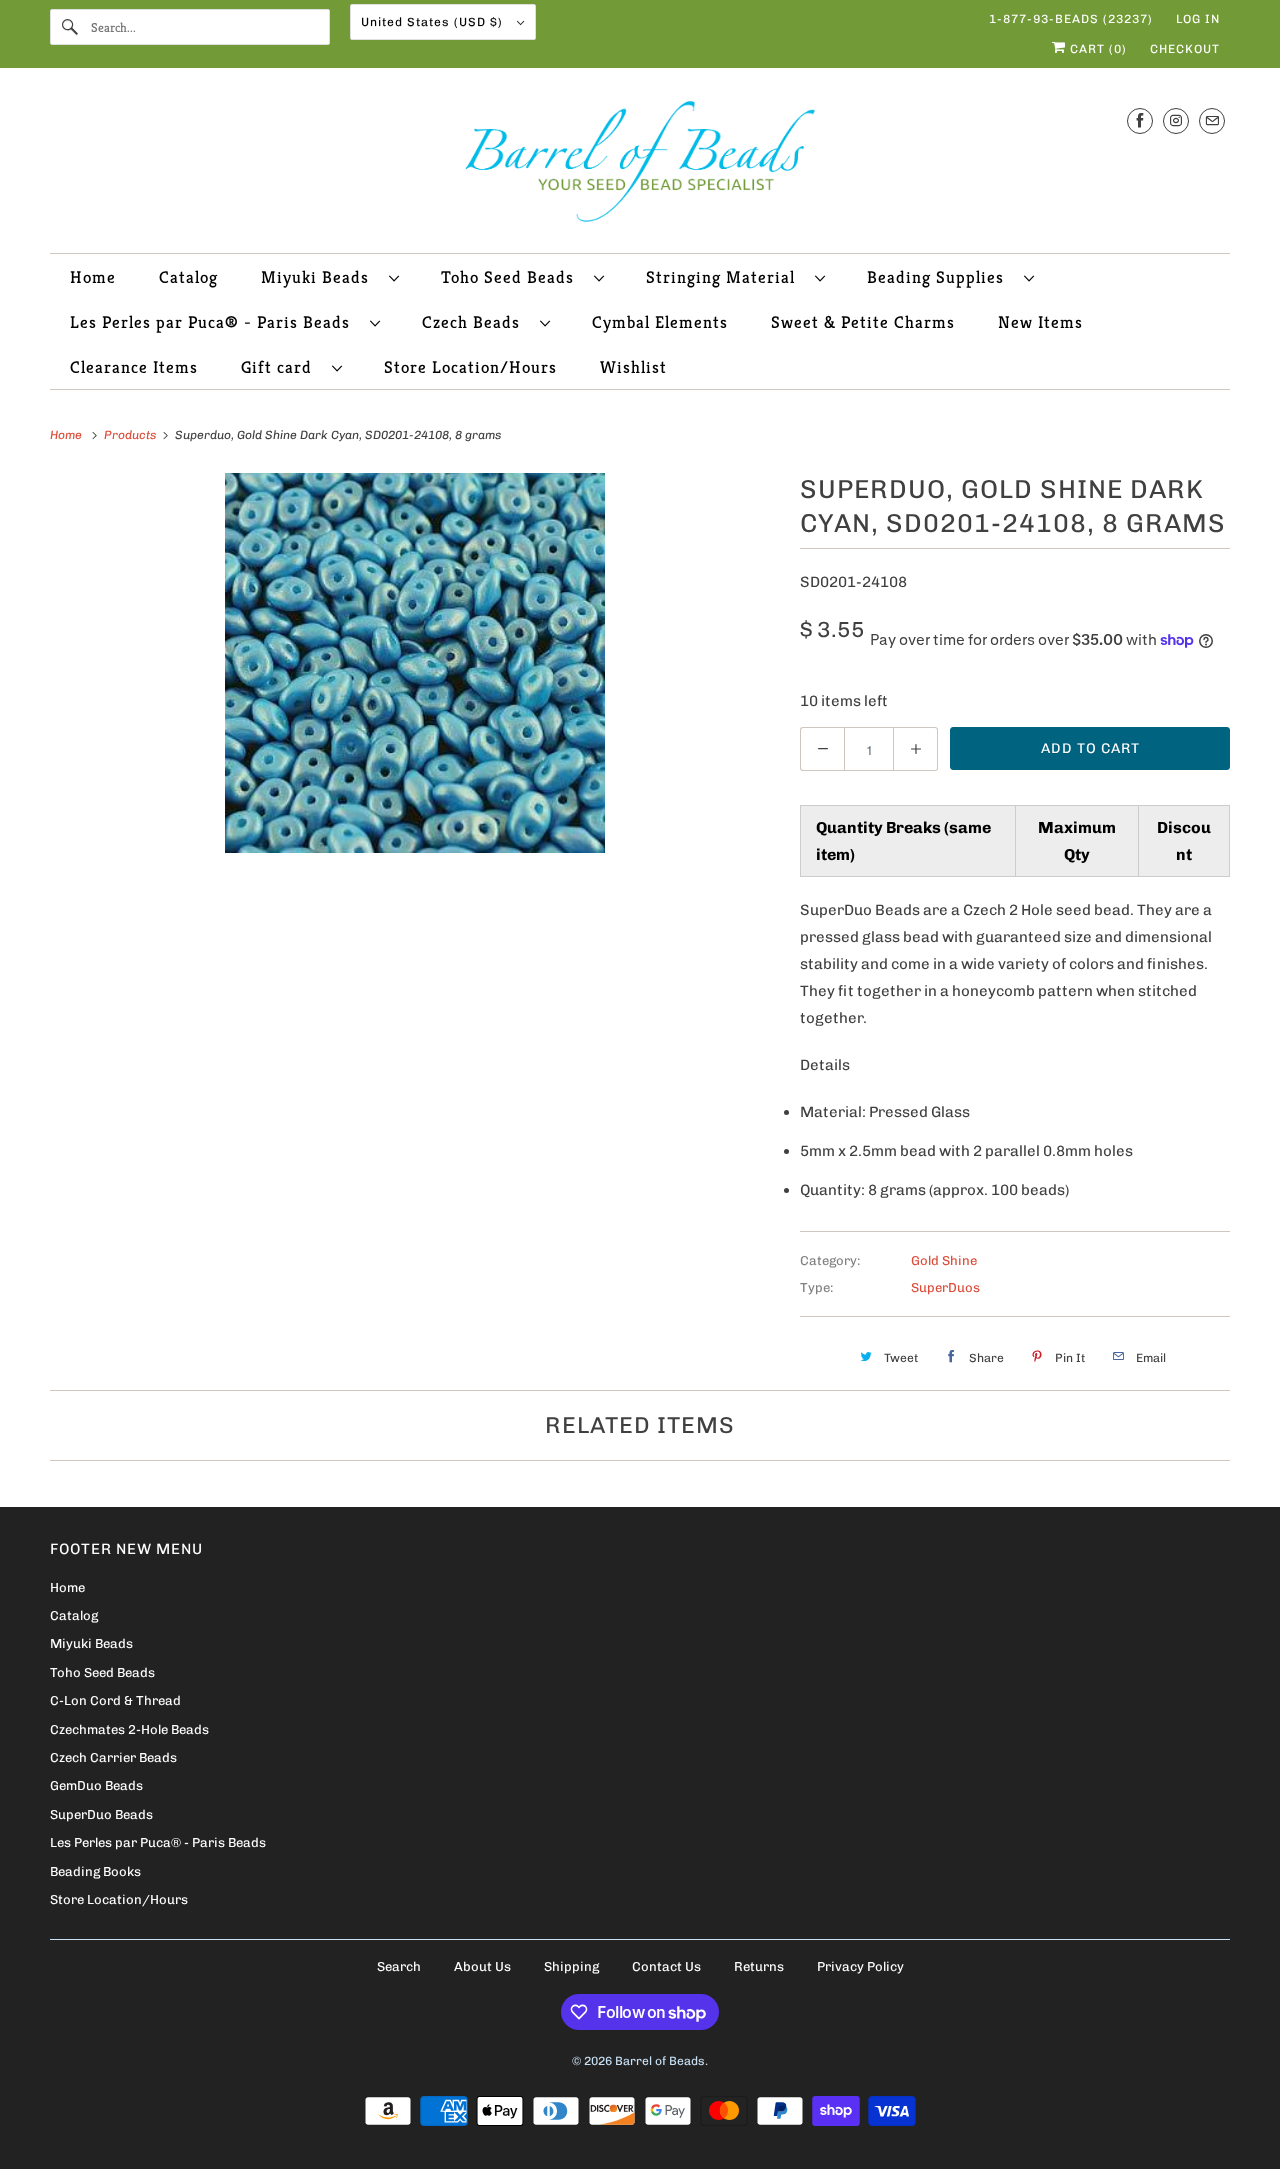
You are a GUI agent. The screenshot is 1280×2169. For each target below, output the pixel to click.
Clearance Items (134, 367)
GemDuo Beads (96, 1785)
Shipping (571, 1966)
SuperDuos (945, 1287)
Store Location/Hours (470, 367)
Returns (759, 1966)
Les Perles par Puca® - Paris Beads (215, 322)
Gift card (281, 367)
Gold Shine (944, 1260)
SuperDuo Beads (101, 1814)
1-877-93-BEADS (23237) (1071, 19)
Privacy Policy (860, 1966)
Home (93, 277)
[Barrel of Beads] (640, 165)
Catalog (188, 277)
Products (131, 435)
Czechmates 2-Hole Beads (129, 1729)
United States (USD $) (434, 22)
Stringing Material (725, 277)
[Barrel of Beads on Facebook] (1140, 120)
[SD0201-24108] (415, 663)
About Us (482, 1966)
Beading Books (95, 1871)
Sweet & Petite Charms (863, 322)
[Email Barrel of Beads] (1212, 120)
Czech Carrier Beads (113, 1757)
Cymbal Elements (660, 322)
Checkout (1185, 49)
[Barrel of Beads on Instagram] (1176, 120)
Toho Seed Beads (512, 277)
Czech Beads (476, 322)
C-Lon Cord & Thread (115, 1700)
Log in (1198, 19)
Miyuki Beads (320, 277)
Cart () (1096, 49)
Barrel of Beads (660, 2061)
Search (399, 1966)
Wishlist (633, 367)
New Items (1040, 322)
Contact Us (666, 1966)
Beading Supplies (940, 277)
